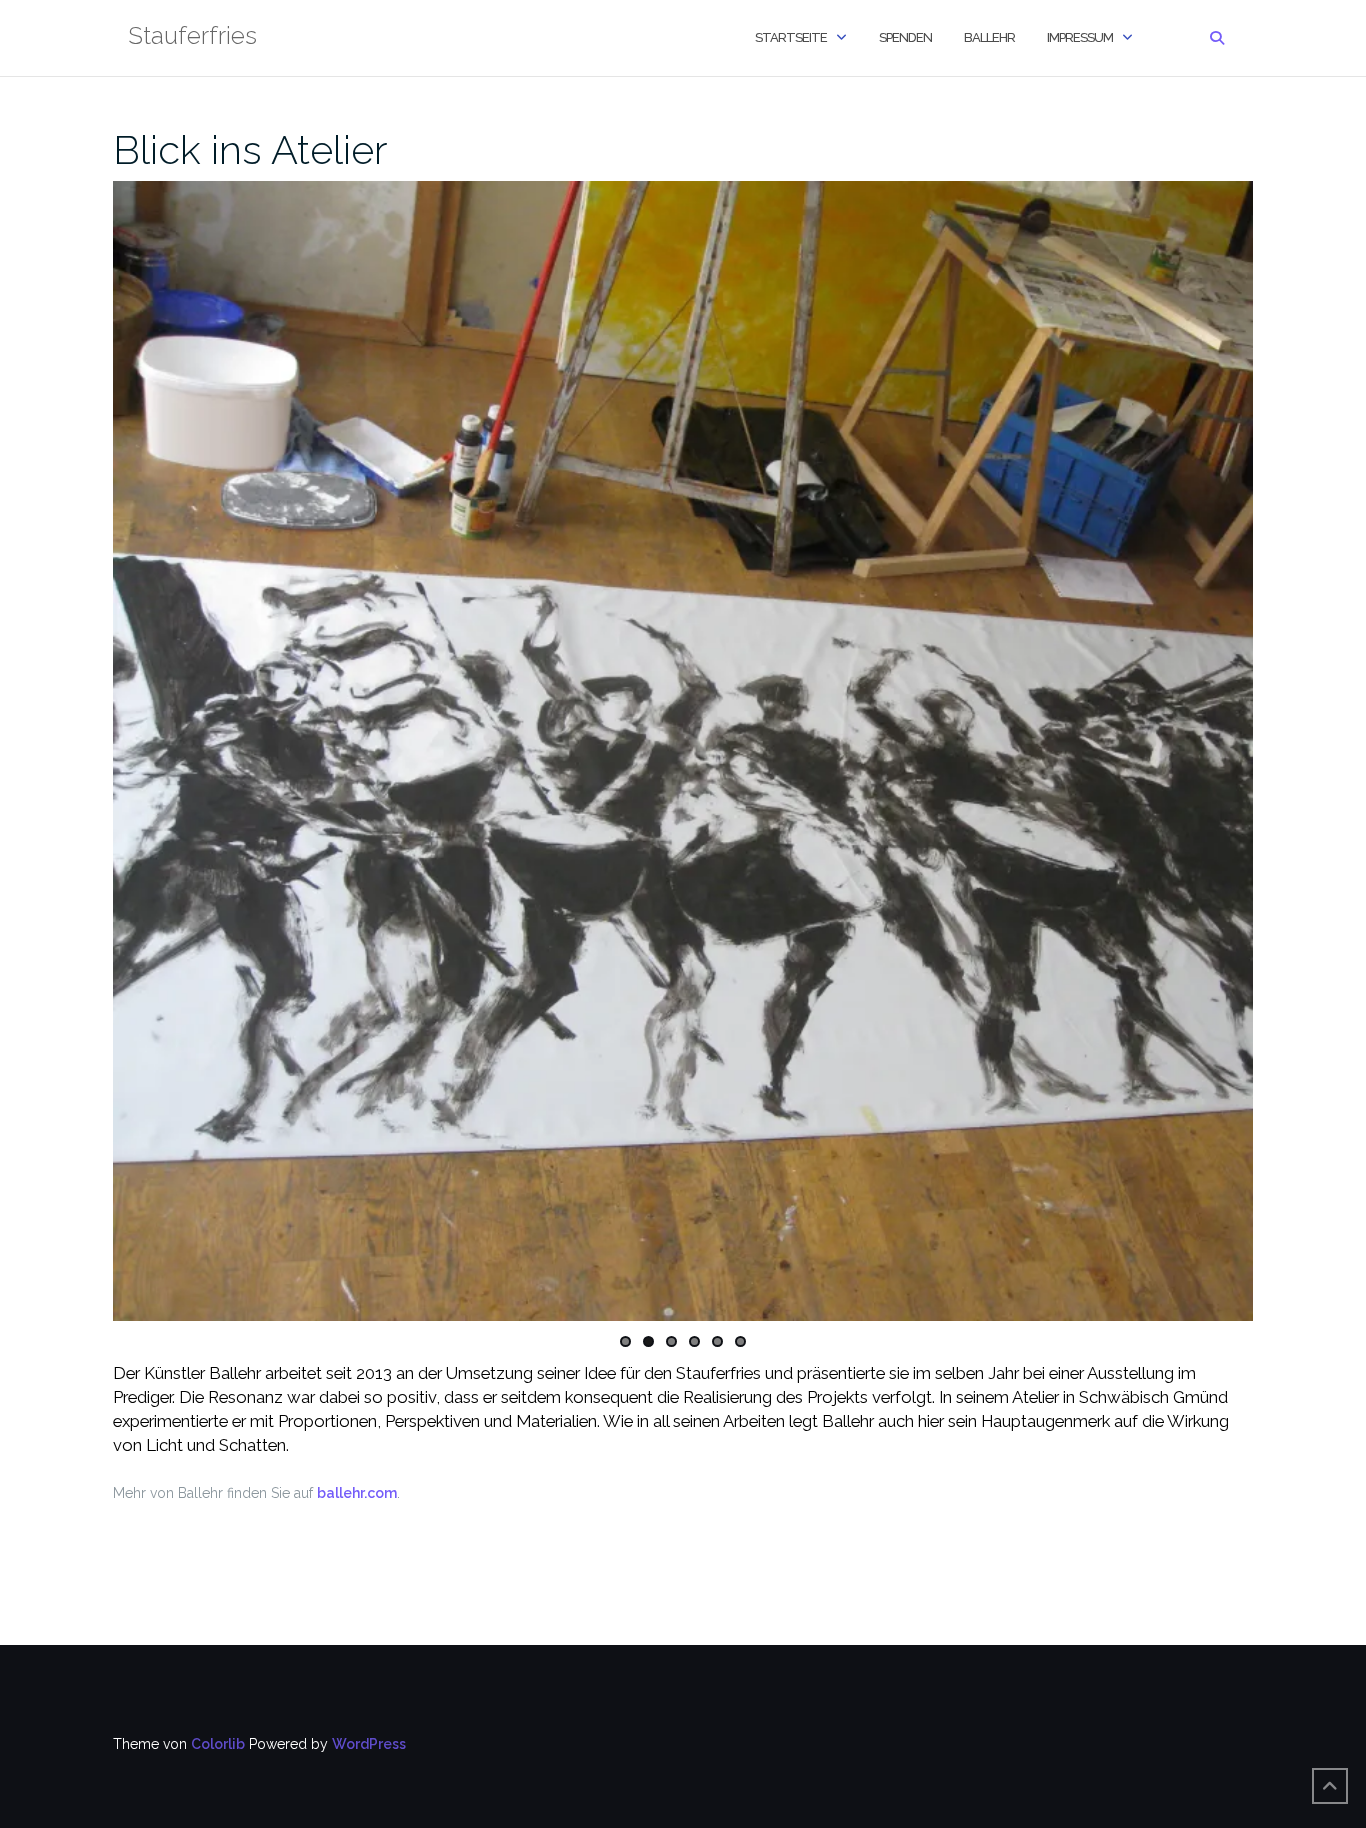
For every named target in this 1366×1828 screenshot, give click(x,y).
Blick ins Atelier (250, 149)
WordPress (369, 1744)
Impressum (1080, 37)
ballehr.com (357, 1493)
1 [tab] (625, 1341)
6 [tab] (740, 1341)
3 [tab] (671, 1341)
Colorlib (218, 1744)
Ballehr (989, 37)
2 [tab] (648, 1341)
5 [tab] (717, 1341)
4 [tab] (694, 1341)
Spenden (905, 37)
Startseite (791, 37)
